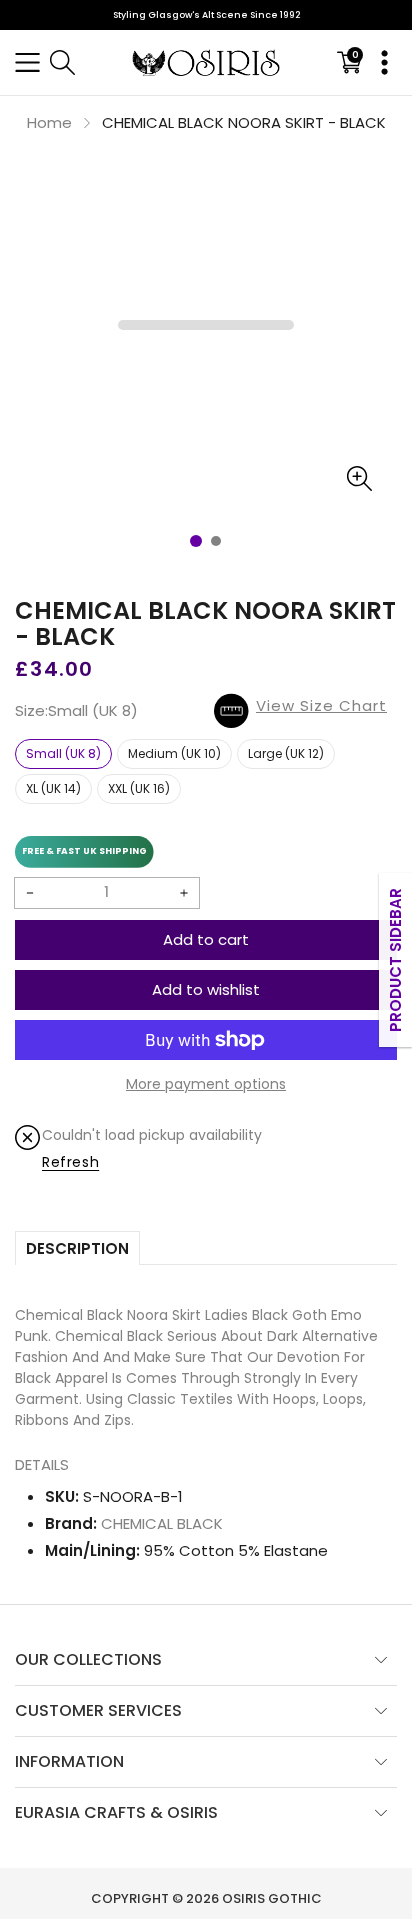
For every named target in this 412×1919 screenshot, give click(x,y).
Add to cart (206, 939)
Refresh (70, 1162)
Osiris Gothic (272, 1898)
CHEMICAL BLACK (162, 1523)
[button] (27, 62)
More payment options (206, 1084)
